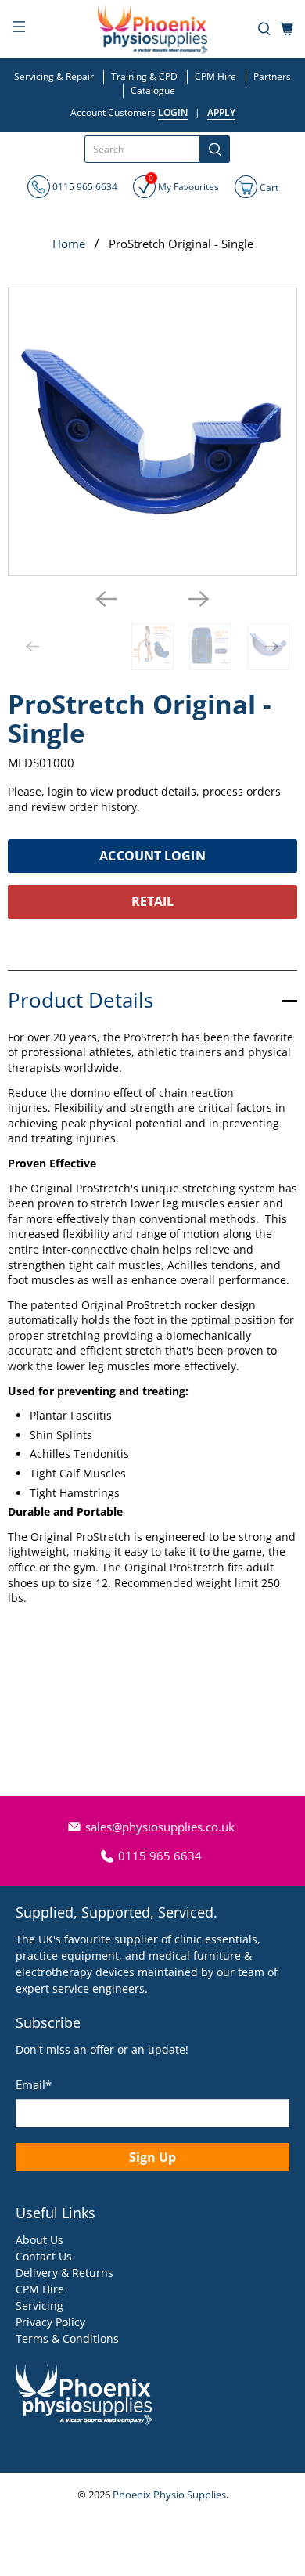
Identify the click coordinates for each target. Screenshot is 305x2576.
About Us (39, 2240)
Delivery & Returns (65, 2273)
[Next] (199, 599)
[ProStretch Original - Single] (152, 431)
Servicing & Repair (54, 76)
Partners (272, 76)
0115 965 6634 (84, 187)
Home (69, 244)
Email (34, 2084)
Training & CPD (144, 76)
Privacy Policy (50, 2322)
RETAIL (153, 901)
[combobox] (142, 149)
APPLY (221, 112)
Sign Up (152, 2157)
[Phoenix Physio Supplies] (153, 29)
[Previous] (106, 599)
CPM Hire (215, 76)
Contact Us (44, 2256)
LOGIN (173, 112)
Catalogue (153, 90)
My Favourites (184, 184)
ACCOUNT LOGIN (152, 856)
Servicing (39, 2305)
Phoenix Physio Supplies (169, 2495)
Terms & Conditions (67, 2338)
